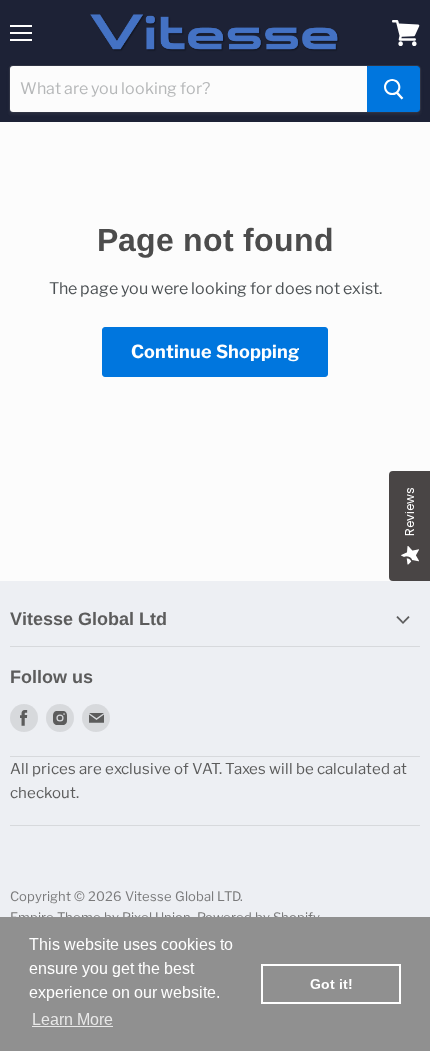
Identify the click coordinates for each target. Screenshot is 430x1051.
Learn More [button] (72, 1019)
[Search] (393, 89)
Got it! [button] (331, 984)
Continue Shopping (215, 351)
